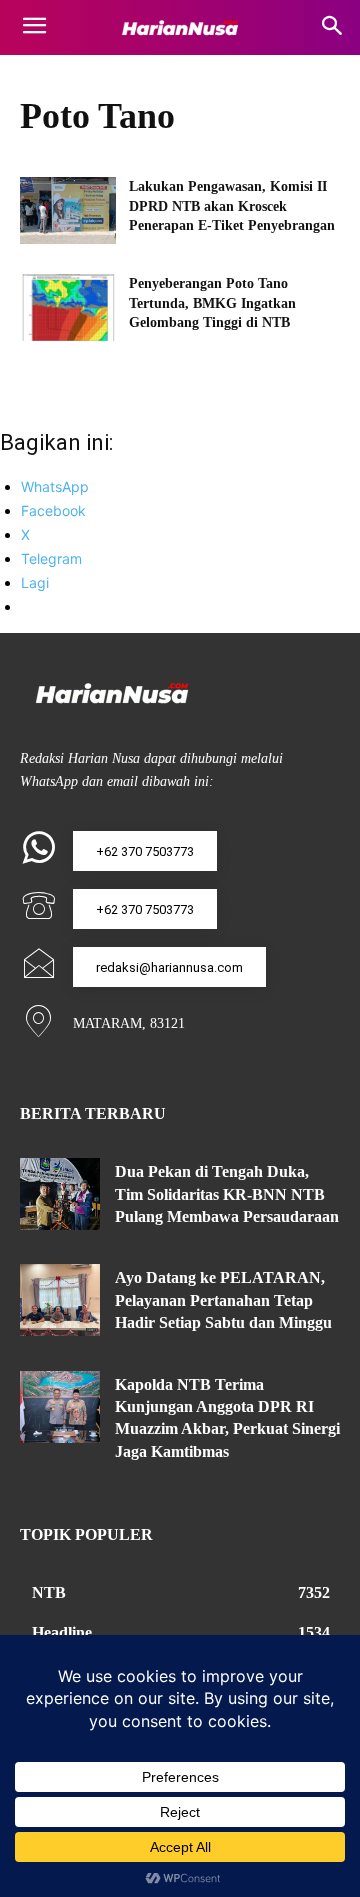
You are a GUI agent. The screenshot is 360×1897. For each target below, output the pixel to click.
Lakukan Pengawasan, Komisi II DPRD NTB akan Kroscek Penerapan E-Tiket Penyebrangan (232, 206)
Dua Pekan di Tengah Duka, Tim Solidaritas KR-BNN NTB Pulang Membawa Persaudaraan (227, 1194)
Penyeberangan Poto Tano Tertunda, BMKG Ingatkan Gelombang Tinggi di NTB (212, 303)
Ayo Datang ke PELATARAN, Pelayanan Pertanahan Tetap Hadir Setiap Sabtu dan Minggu (225, 1300)
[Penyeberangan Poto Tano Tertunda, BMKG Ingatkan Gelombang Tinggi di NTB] (68, 307)
